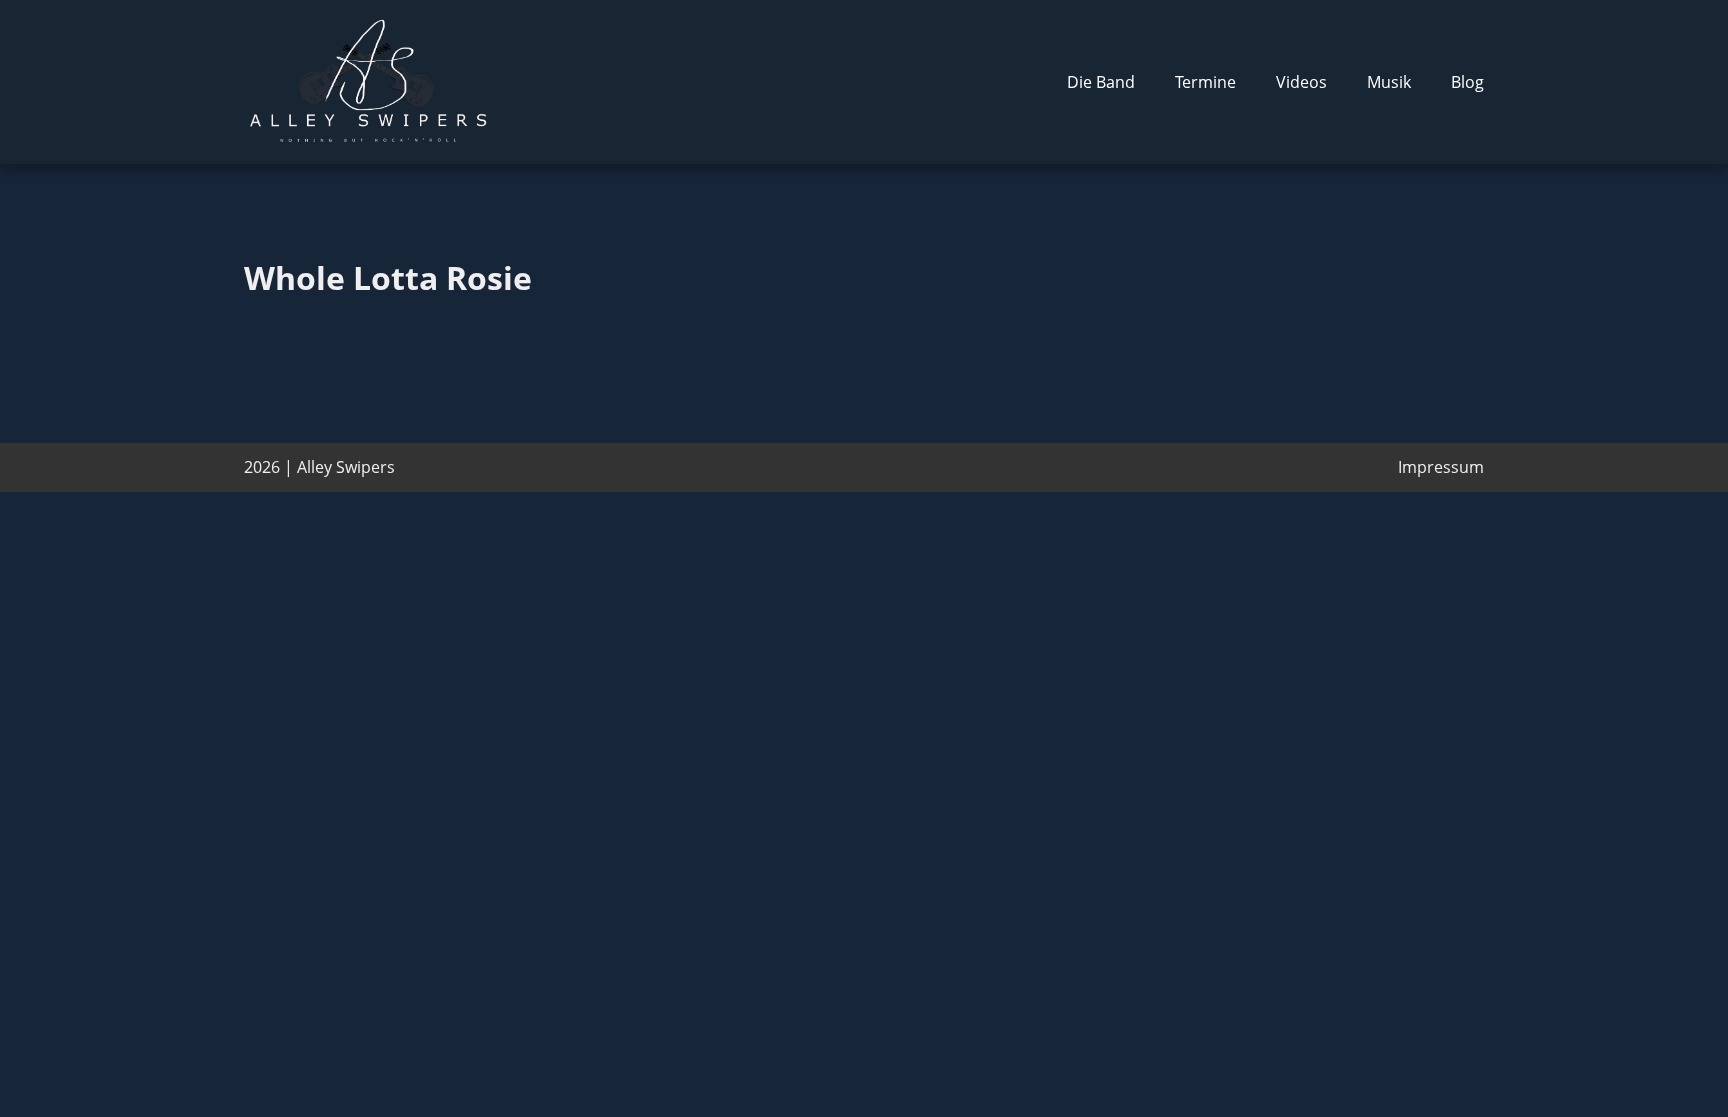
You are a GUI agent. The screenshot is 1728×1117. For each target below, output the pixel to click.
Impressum (1441, 467)
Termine (1205, 82)
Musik (1389, 82)
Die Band (1101, 82)
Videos (1301, 82)
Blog (1467, 82)
